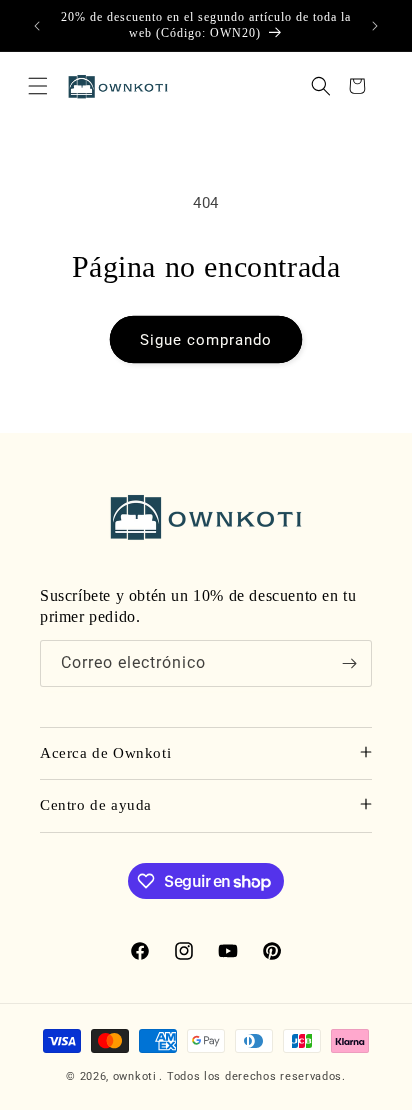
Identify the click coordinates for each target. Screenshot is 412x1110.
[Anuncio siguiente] (375, 26)
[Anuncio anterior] (37, 26)
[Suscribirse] (349, 663)
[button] (38, 86)
